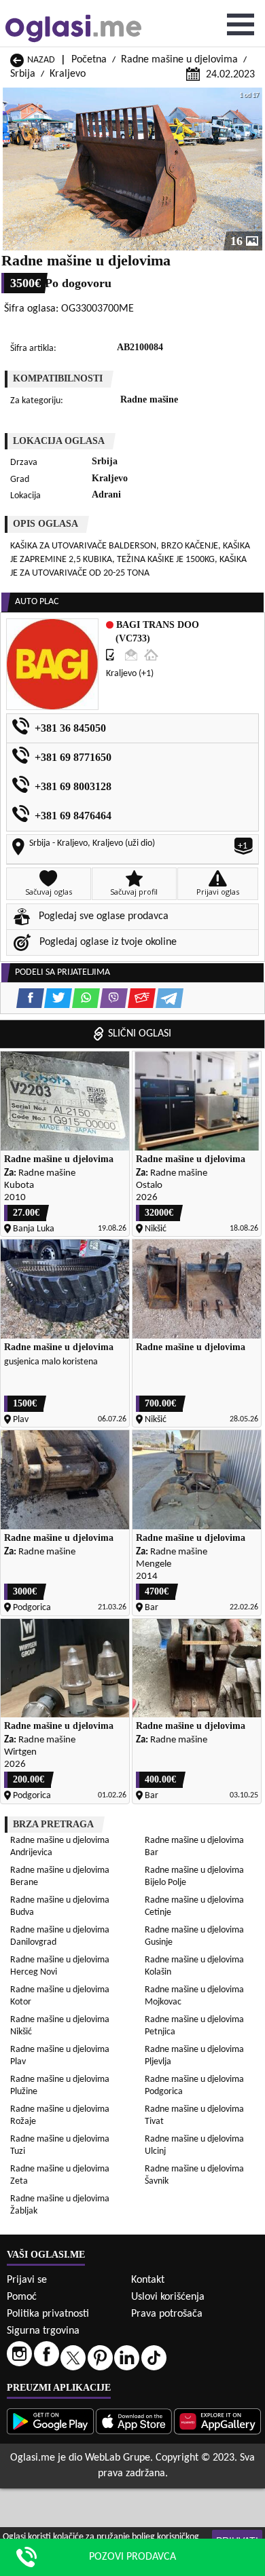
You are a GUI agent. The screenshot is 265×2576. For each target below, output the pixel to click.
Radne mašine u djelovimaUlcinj (194, 2145)
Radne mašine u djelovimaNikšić (60, 2026)
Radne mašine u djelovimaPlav (60, 2056)
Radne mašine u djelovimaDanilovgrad (60, 1936)
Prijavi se (27, 2280)
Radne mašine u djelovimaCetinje (194, 1906)
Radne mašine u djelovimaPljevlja (194, 2056)
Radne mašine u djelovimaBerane (60, 1877)
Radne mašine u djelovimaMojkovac (194, 1996)
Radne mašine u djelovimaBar (194, 1847)
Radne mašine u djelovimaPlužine (60, 2086)
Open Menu (241, 24)
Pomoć (22, 2297)
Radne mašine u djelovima (179, 60)
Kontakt (148, 2280)
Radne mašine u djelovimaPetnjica (194, 2026)
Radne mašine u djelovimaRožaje (60, 2115)
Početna (89, 60)
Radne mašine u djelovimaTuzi (60, 2145)
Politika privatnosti (48, 2314)
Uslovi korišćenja (168, 2297)
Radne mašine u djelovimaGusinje (194, 1936)
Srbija (23, 74)
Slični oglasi (140, 1034)
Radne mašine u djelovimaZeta (60, 2175)
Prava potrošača (167, 2314)
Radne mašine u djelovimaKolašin (194, 1966)
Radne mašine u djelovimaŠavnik (194, 2175)
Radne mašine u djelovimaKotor (60, 1996)
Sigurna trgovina (43, 2331)
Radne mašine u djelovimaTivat (194, 2115)
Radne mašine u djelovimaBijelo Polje (194, 1877)
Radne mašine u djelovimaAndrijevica (60, 1847)
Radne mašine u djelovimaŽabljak (60, 2205)
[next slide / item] (253, 169)
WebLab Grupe (118, 2458)
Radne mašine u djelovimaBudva (60, 1906)
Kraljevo (68, 74)
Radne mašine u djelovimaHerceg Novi (60, 1966)
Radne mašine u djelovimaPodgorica (194, 2086)
